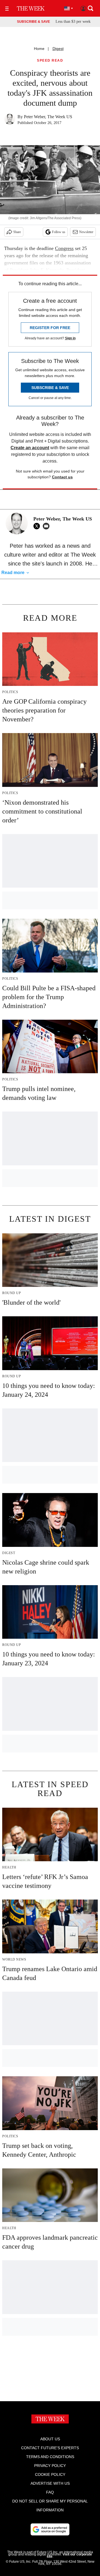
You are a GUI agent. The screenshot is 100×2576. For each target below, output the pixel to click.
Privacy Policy (50, 2466)
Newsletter (86, 232)
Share (17, 232)
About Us (50, 2439)
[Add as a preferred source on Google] (50, 2529)
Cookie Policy (50, 2474)
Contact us (62, 477)
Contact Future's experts (50, 2448)
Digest (58, 49)
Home (39, 49)
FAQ (50, 2492)
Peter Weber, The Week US (48, 117)
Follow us (59, 232)
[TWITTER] (38, 526)
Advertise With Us (50, 2483)
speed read (50, 61)
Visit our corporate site (69, 2555)
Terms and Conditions (50, 2457)
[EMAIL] (47, 526)
